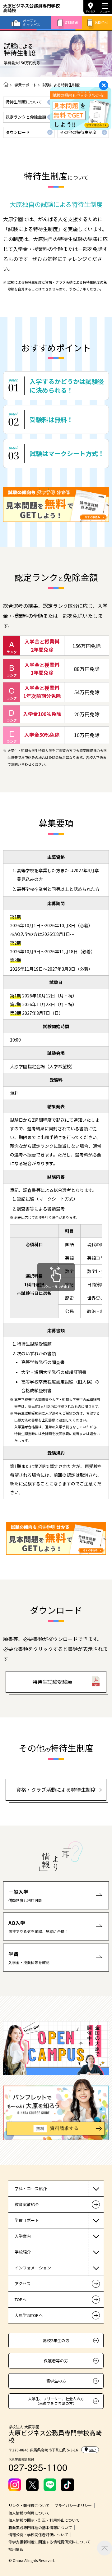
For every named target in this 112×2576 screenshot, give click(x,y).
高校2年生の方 (56, 2340)
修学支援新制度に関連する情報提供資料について (49, 2542)
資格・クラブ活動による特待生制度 (56, 1790)
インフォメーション (33, 2268)
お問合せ (101, 22)
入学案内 (23, 2236)
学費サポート (26, 85)
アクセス (91, 11)
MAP (92, 2450)
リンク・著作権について (29, 2505)
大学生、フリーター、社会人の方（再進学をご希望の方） (56, 2401)
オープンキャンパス (32, 23)
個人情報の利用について (29, 2513)
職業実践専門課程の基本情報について (40, 2528)
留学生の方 (56, 2381)
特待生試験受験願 (52, 1682)
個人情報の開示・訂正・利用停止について (44, 2520)
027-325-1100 (38, 2467)
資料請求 (71, 22)
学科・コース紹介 (31, 2188)
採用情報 (16, 2549)
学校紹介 (23, 2252)
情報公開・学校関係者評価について (38, 2535)
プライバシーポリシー (73, 2505)
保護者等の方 (56, 2361)
